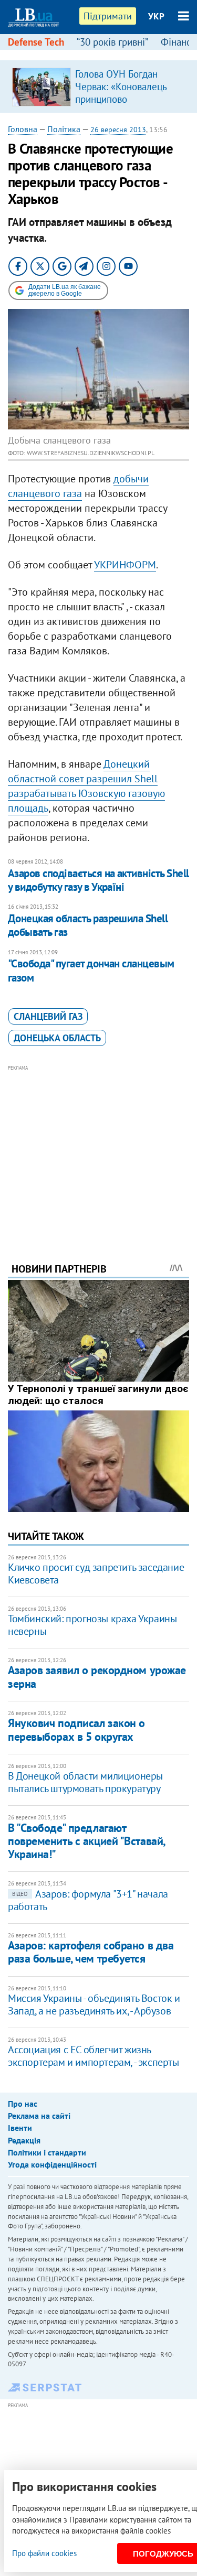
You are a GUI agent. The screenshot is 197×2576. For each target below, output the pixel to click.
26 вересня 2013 (118, 130)
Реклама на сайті (39, 2116)
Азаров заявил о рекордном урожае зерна (97, 1677)
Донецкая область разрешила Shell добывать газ (88, 925)
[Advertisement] (98, 1149)
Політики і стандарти (47, 2152)
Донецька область (57, 1038)
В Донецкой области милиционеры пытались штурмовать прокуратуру (85, 1782)
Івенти (20, 2128)
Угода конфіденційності (52, 2164)
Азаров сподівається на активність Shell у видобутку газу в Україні (98, 880)
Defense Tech (36, 42)
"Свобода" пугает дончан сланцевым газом (91, 970)
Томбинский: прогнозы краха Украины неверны (92, 1625)
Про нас (23, 2104)
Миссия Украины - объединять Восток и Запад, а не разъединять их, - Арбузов (94, 2004)
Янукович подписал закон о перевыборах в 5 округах (76, 1729)
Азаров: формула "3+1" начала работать (88, 1900)
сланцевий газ (48, 1016)
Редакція (24, 2140)
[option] (98, 87)
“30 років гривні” (112, 42)
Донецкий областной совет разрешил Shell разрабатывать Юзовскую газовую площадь (86, 786)
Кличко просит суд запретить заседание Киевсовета (96, 1573)
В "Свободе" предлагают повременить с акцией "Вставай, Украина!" (86, 1841)
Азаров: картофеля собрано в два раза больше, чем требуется (91, 1952)
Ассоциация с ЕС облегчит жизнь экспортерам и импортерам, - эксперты (94, 2056)
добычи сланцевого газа (78, 486)
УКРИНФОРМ (125, 565)
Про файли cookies (44, 2553)
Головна (23, 129)
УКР (156, 16)
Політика (64, 129)
